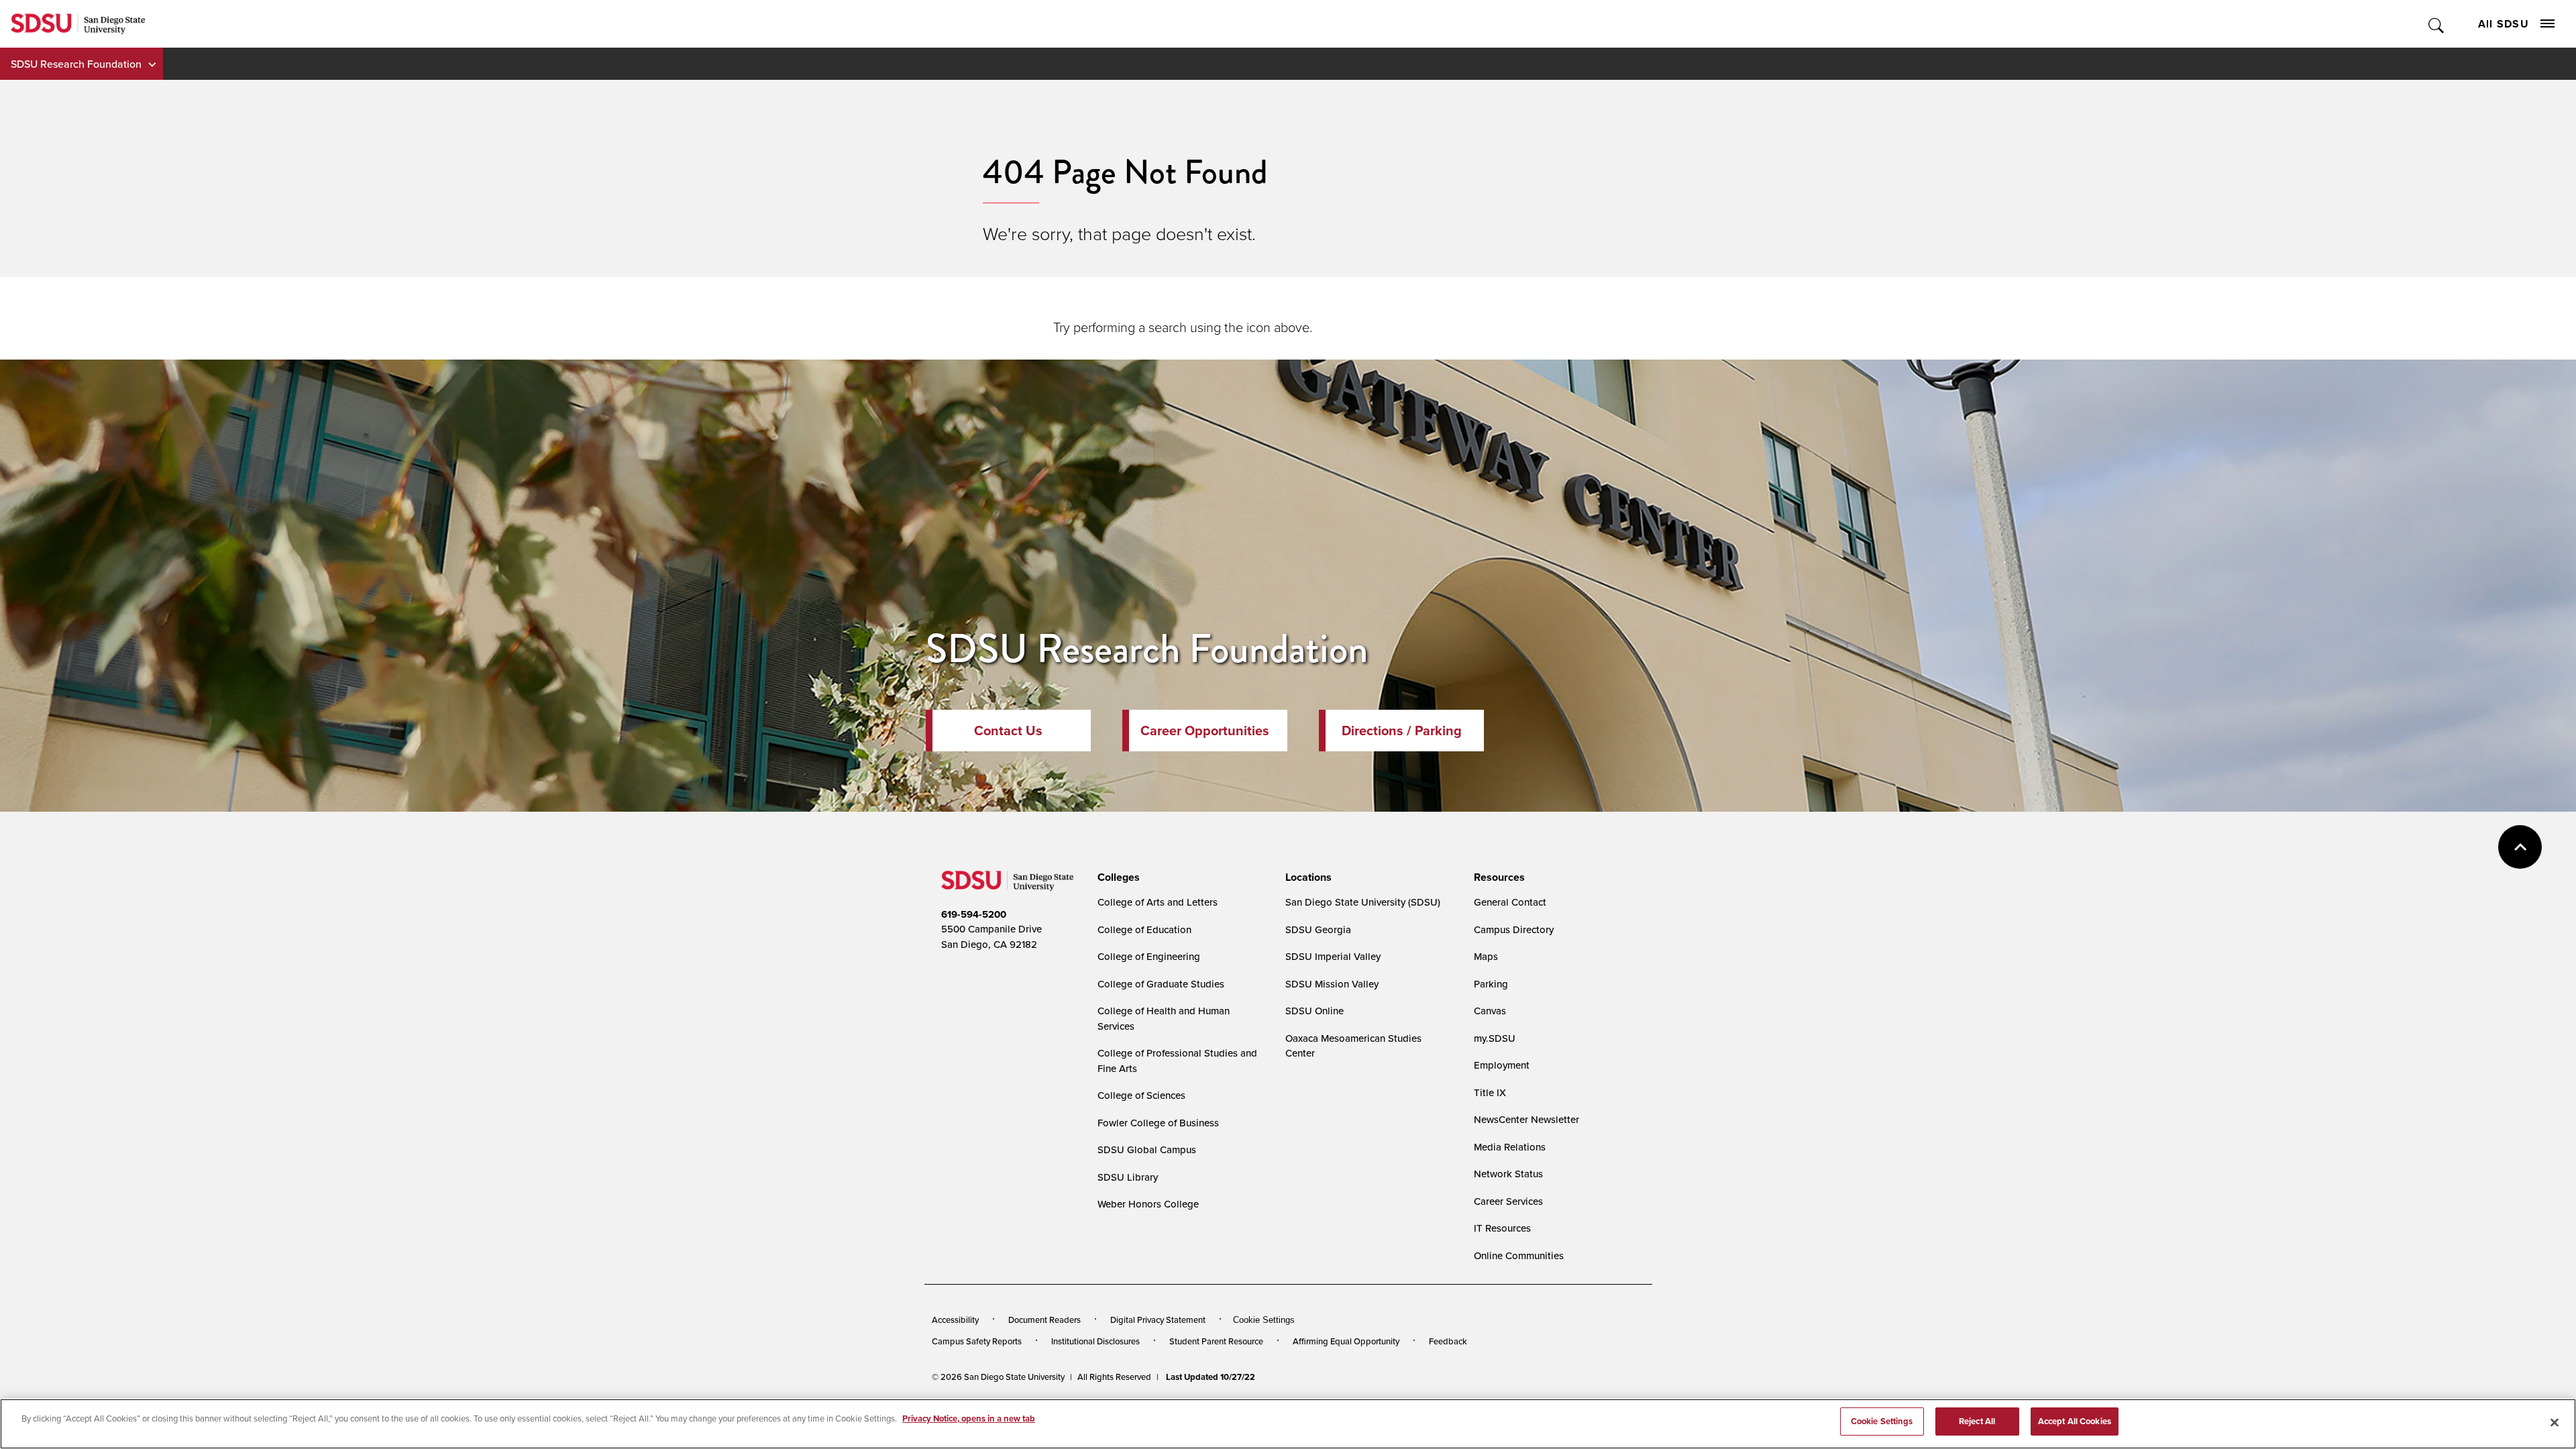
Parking (1491, 984)
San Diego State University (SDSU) (1363, 902)
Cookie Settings (1264, 1320)
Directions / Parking (1402, 731)
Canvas (1490, 1011)
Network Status (1508, 1174)
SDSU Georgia (1318, 929)
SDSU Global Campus (1147, 1149)
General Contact (1510, 902)
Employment (1502, 1065)
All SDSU (2504, 24)
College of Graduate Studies (1161, 984)
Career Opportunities (1205, 731)
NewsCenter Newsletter (1526, 1119)
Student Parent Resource (1216, 1341)
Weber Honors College (1148, 1204)
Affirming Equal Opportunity (1346, 1341)
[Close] (2555, 1422)
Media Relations (1510, 1147)
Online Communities (1519, 1255)
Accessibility (955, 1320)
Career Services (1508, 1201)
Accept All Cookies (2075, 1421)
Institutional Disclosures (1095, 1341)
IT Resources (1502, 1228)
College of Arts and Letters (1158, 902)
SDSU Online (1314, 1011)
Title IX (1490, 1092)
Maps (1486, 956)
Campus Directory (1514, 929)
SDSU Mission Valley (1332, 984)
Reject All (1977, 1421)
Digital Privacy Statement (1158, 1320)
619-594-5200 (974, 914)
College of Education (1144, 929)
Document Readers (1044, 1320)
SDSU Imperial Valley (1333, 956)
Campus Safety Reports (977, 1341)
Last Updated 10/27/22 (1211, 1377)
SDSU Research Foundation (76, 64)
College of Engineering (1149, 956)
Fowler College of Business (1158, 1123)
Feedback (1448, 1341)
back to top (2520, 847)
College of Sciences (1141, 1095)
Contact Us (1008, 731)
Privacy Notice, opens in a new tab (969, 1418)
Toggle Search (2437, 24)
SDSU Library (1128, 1177)
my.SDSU (1495, 1038)
